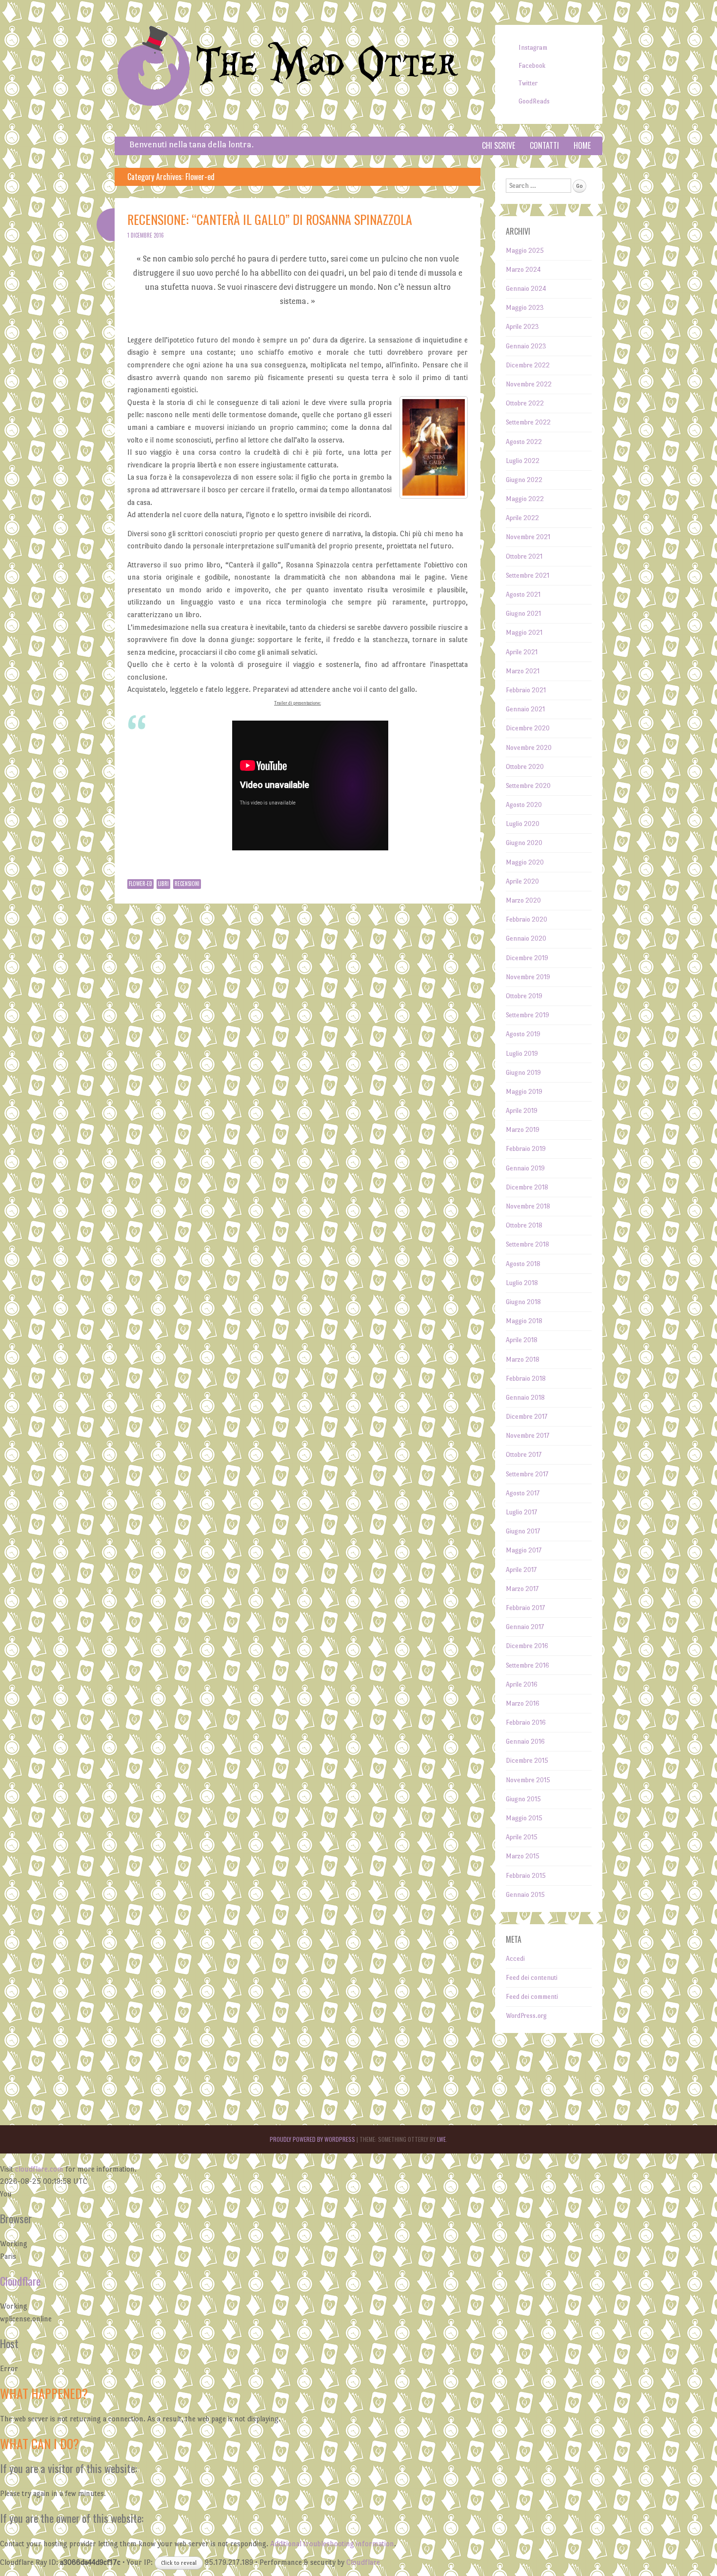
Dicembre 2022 (528, 365)
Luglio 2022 (523, 461)
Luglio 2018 (522, 1283)
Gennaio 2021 (525, 709)
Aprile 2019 (522, 1111)
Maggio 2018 (524, 1321)
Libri (163, 884)
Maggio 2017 (524, 1550)
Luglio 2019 (522, 1054)
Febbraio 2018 (526, 1379)
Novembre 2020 (529, 748)
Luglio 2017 (521, 1512)
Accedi (515, 1959)
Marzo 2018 (523, 1359)
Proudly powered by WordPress (312, 2139)
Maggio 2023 (525, 308)
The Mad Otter (327, 65)
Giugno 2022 (524, 480)
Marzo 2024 (523, 270)
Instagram (533, 48)
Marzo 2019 (523, 1130)
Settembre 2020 (528, 786)
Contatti (544, 145)
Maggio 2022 (525, 499)
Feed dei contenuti (532, 1978)
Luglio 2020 (523, 824)
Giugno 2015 (523, 1799)
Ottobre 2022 (525, 403)
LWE (441, 2139)
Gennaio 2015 (525, 1895)
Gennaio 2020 (526, 938)
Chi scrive (498, 145)
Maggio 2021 (524, 633)
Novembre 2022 (529, 384)
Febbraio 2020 (527, 919)
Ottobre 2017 (524, 1455)
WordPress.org (526, 2016)
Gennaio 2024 (526, 289)
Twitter (528, 83)
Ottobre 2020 (525, 767)
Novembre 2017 (528, 1436)
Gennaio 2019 (525, 1168)
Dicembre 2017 (527, 1417)
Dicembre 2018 (527, 1187)
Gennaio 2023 (526, 346)
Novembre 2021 (528, 537)
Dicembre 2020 (528, 728)
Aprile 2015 (522, 1837)
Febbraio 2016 (526, 1722)
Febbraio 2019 (526, 1149)
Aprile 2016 (522, 1684)
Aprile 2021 (522, 652)
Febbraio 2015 (526, 1876)
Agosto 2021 (523, 594)
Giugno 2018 (523, 1302)
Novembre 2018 (528, 1206)
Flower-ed (140, 884)
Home (582, 145)
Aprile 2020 (522, 881)
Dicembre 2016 (527, 1646)
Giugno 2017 (523, 1531)
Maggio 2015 (524, 1818)
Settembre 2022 (528, 422)
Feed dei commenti (532, 1997)
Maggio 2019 (524, 1092)
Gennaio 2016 (525, 1741)
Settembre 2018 (528, 1244)
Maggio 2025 (525, 251)
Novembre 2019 (528, 977)
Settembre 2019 (528, 1015)
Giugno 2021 (523, 614)
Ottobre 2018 (524, 1225)
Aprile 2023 (522, 327)
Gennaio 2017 (525, 1627)
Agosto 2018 (523, 1264)
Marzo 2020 (523, 900)
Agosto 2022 (524, 442)
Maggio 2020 (525, 862)
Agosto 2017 (523, 1493)
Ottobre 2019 (524, 996)
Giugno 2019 (523, 1073)
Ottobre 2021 (524, 556)
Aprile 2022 (522, 518)
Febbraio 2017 (525, 1608)
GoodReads (534, 101)
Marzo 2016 (523, 1703)
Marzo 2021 (523, 671)
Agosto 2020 (524, 805)
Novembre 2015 (528, 1780)
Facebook (532, 66)
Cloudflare (20, 2281)
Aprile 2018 (522, 1340)
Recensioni (187, 884)
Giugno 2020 (524, 843)
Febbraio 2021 (526, 690)
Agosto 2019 (523, 1034)
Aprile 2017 (521, 1570)
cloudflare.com (39, 2169)
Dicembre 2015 (527, 1761)
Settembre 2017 (527, 1474)
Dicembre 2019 (527, 958)
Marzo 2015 (523, 1856)
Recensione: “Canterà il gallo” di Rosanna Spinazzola (270, 219)
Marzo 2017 (522, 1589)
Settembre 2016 (528, 1665)
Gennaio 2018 (525, 1398)
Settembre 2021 (528, 575)
